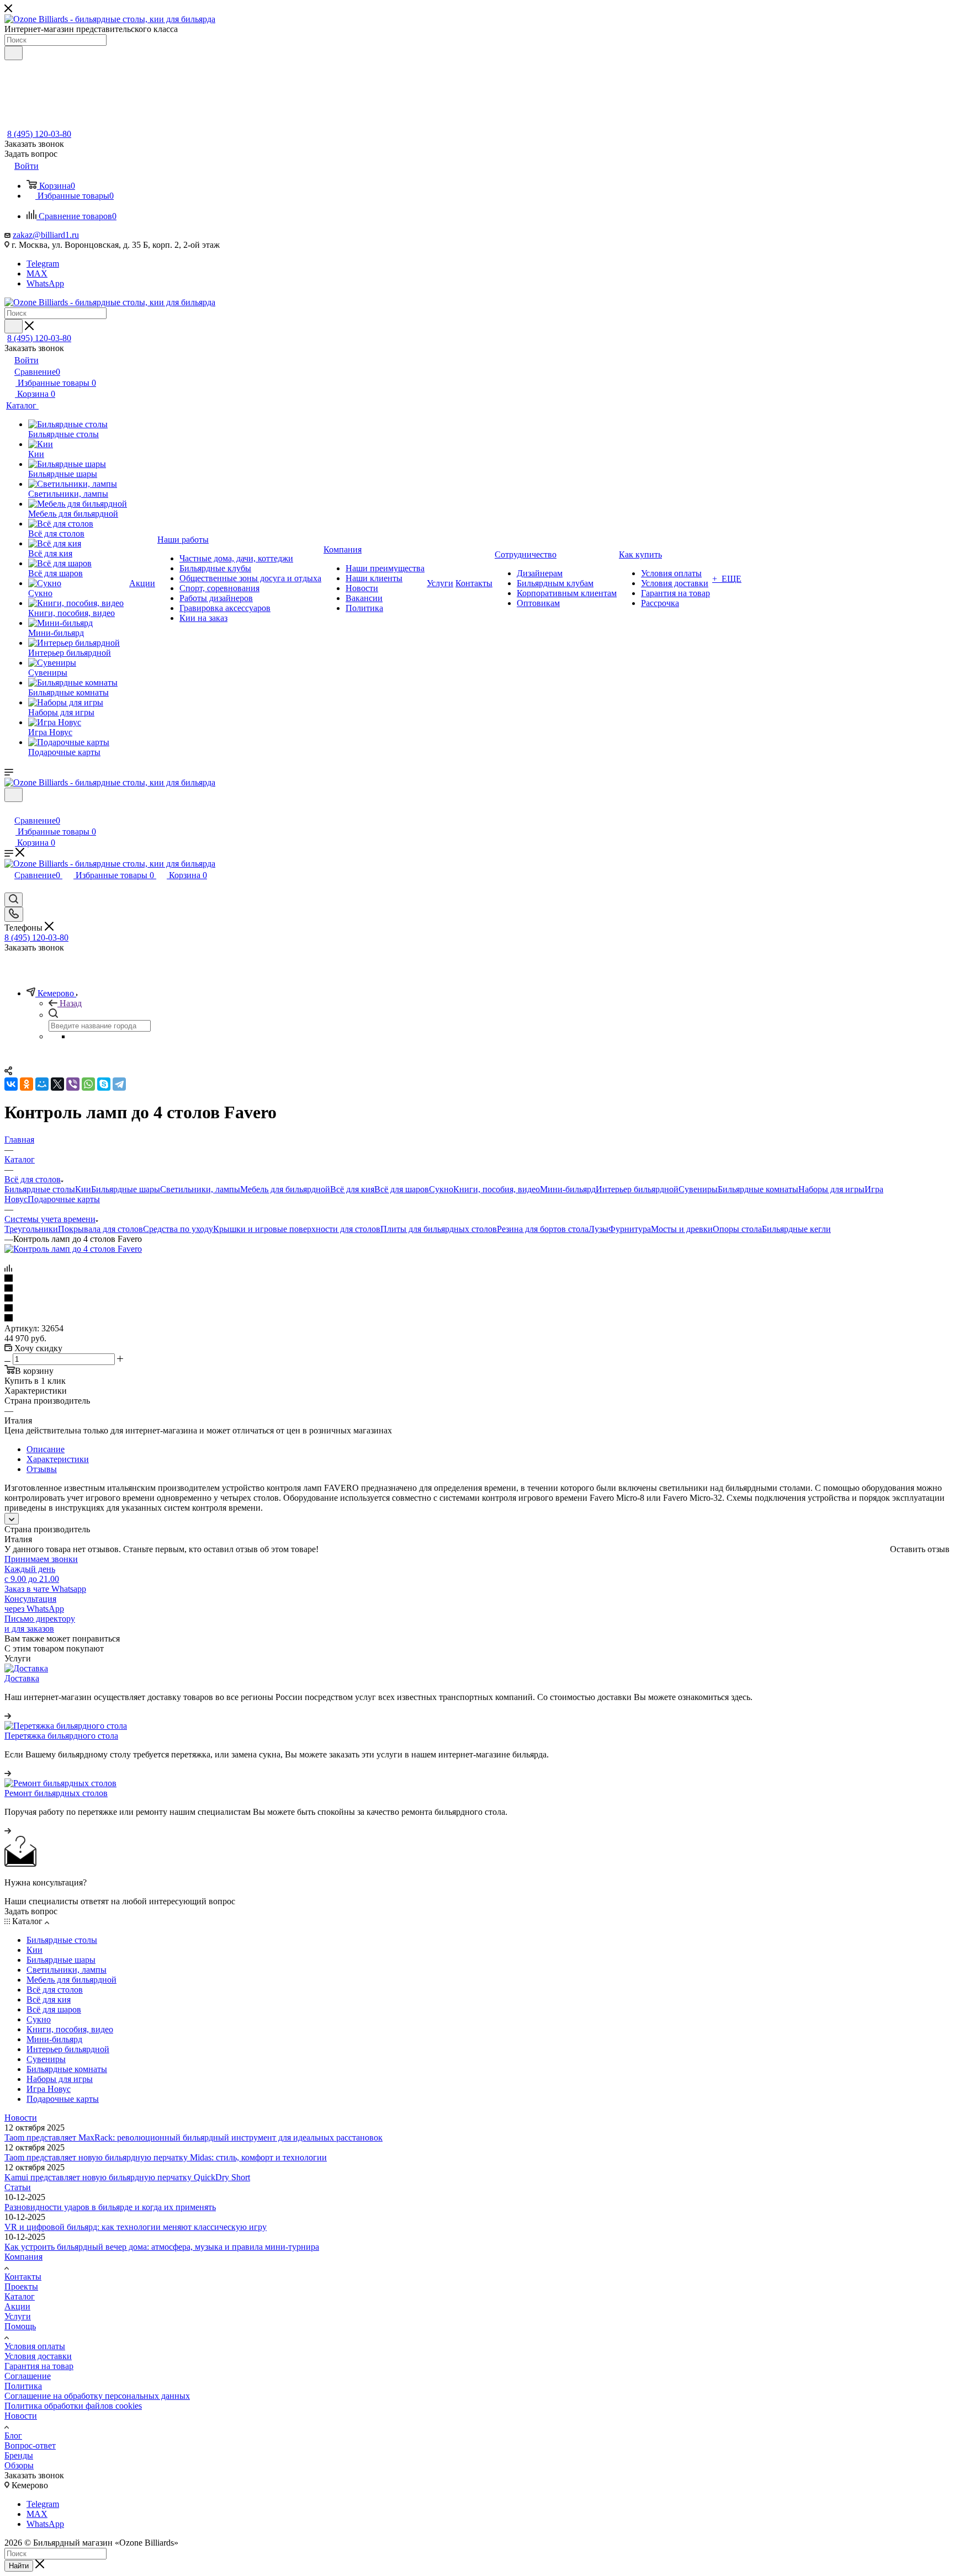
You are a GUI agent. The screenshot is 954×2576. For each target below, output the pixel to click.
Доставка (22, 1678)
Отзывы (42, 1469)
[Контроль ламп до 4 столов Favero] (73, 1249)
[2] (477, 1289)
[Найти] (14, 53)
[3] (477, 1299)
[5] (477, 1319)
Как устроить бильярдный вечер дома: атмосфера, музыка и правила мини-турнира (162, 2247)
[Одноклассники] (26, 1084)
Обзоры (19, 2465)
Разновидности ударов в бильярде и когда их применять (110, 2207)
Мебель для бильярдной (285, 1189)
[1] (477, 1279)
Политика (23, 2386)
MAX (37, 273)
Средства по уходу (178, 1229)
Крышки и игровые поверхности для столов (297, 1229)
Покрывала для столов (100, 1229)
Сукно (441, 1189)
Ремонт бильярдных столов (56, 1793)
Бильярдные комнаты (758, 1189)
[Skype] (104, 1084)
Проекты (21, 2286)
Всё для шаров (402, 1189)
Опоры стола (737, 1229)
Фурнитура (630, 1229)
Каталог (20, 2296)
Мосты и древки (682, 1229)
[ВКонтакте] (11, 1084)
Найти (19, 2566)
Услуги (18, 2316)
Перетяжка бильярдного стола (61, 1736)
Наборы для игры (831, 1189)
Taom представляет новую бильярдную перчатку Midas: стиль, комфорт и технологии (166, 2157)
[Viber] (73, 1084)
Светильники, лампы (200, 1189)
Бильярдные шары (126, 1189)
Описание (46, 1449)
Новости (21, 2118)
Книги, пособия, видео (497, 1189)
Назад (71, 1003)
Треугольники (31, 1229)
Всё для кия (352, 1189)
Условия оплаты (35, 2346)
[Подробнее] (8, 1716)
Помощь (20, 2326)
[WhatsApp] (88, 1084)
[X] (57, 1084)
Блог (13, 2436)
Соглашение (28, 2376)
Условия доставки (38, 2356)
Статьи (18, 2187)
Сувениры (698, 1189)
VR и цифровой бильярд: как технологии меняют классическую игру (136, 2227)
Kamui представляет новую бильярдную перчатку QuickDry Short (127, 2177)
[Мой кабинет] (9, 809)
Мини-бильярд (568, 1189)
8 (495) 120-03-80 (39, 134)
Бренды (19, 2455)
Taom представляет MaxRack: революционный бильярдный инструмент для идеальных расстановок (194, 2137)
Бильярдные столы (40, 1189)
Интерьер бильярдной (637, 1189)
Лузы (598, 1229)
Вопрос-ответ (30, 2445)
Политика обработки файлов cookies (73, 2406)
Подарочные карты (64, 1199)
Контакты (23, 2277)
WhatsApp (45, 283)
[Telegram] (119, 1084)
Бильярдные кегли (796, 1229)
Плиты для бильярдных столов (439, 1229)
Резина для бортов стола (543, 1229)
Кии (83, 1189)
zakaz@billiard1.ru (46, 235)
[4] (477, 1309)
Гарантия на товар (39, 2366)
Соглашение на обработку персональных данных (97, 2396)
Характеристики (58, 1459)
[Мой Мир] (42, 1084)
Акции (17, 2306)
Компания (23, 2257)
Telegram (43, 264)
